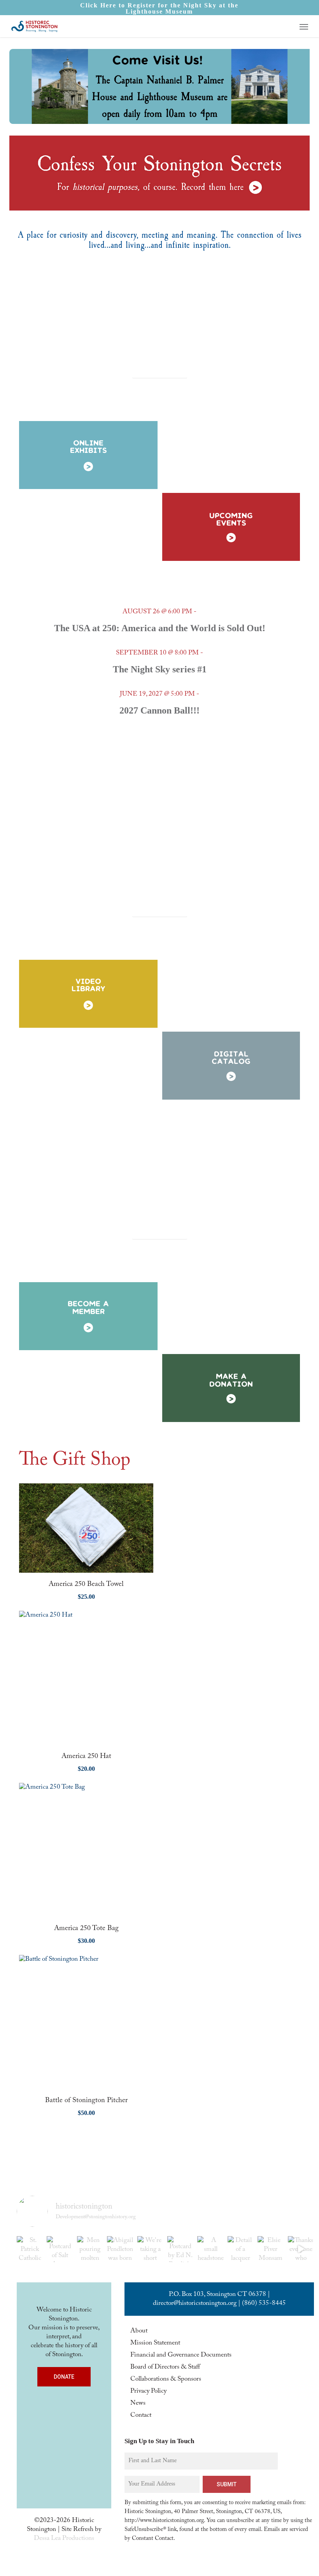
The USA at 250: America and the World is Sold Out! (160, 628)
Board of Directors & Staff (165, 2367)
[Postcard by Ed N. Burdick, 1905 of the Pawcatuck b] (180, 2249)
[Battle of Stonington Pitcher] (86, 2022)
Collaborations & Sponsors (166, 2379)
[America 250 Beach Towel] (86, 1528)
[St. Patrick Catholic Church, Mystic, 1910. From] (30, 2249)
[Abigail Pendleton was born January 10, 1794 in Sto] (120, 2249)
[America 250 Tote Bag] (86, 1850)
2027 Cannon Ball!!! (159, 710)
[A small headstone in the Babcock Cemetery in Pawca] (210, 2249)
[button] (304, 26)
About (139, 2331)
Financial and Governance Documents (181, 2355)
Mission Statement (155, 2343)
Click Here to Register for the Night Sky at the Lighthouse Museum (159, 8)
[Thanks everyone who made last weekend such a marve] (301, 2249)
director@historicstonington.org (195, 2304)
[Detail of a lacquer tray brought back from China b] (241, 2249)
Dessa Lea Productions (64, 2539)
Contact (141, 2415)
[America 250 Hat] (86, 1678)
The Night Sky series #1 (160, 669)
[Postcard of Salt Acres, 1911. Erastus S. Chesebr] (60, 2249)
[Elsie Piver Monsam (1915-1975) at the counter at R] (271, 2249)
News (138, 2403)
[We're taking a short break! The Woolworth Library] (150, 2249)
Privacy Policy (148, 2391)
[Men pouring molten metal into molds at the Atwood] (90, 2249)
